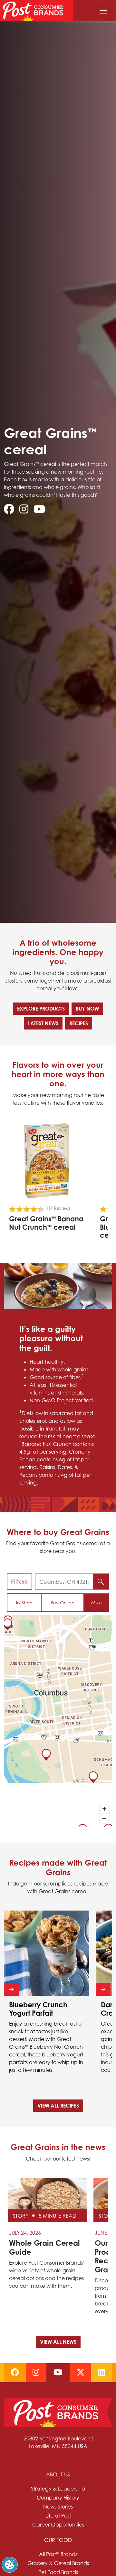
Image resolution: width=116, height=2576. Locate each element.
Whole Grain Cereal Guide (44, 2247)
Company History (58, 2498)
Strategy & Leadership (58, 2489)
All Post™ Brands (58, 2554)
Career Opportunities (58, 2525)
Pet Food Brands (58, 2572)
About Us (58, 2474)
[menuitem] (58, 2500)
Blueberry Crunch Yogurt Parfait (38, 2009)
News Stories (58, 2507)
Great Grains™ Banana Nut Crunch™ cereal (46, 1223)
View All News (58, 2342)
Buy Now (87, 1009)
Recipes (79, 1023)
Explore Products (41, 1009)
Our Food (58, 2540)
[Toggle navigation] (103, 11)
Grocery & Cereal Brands (58, 2563)
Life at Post (58, 2516)
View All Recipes (58, 2106)
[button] (10, 2564)
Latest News (43, 1023)
